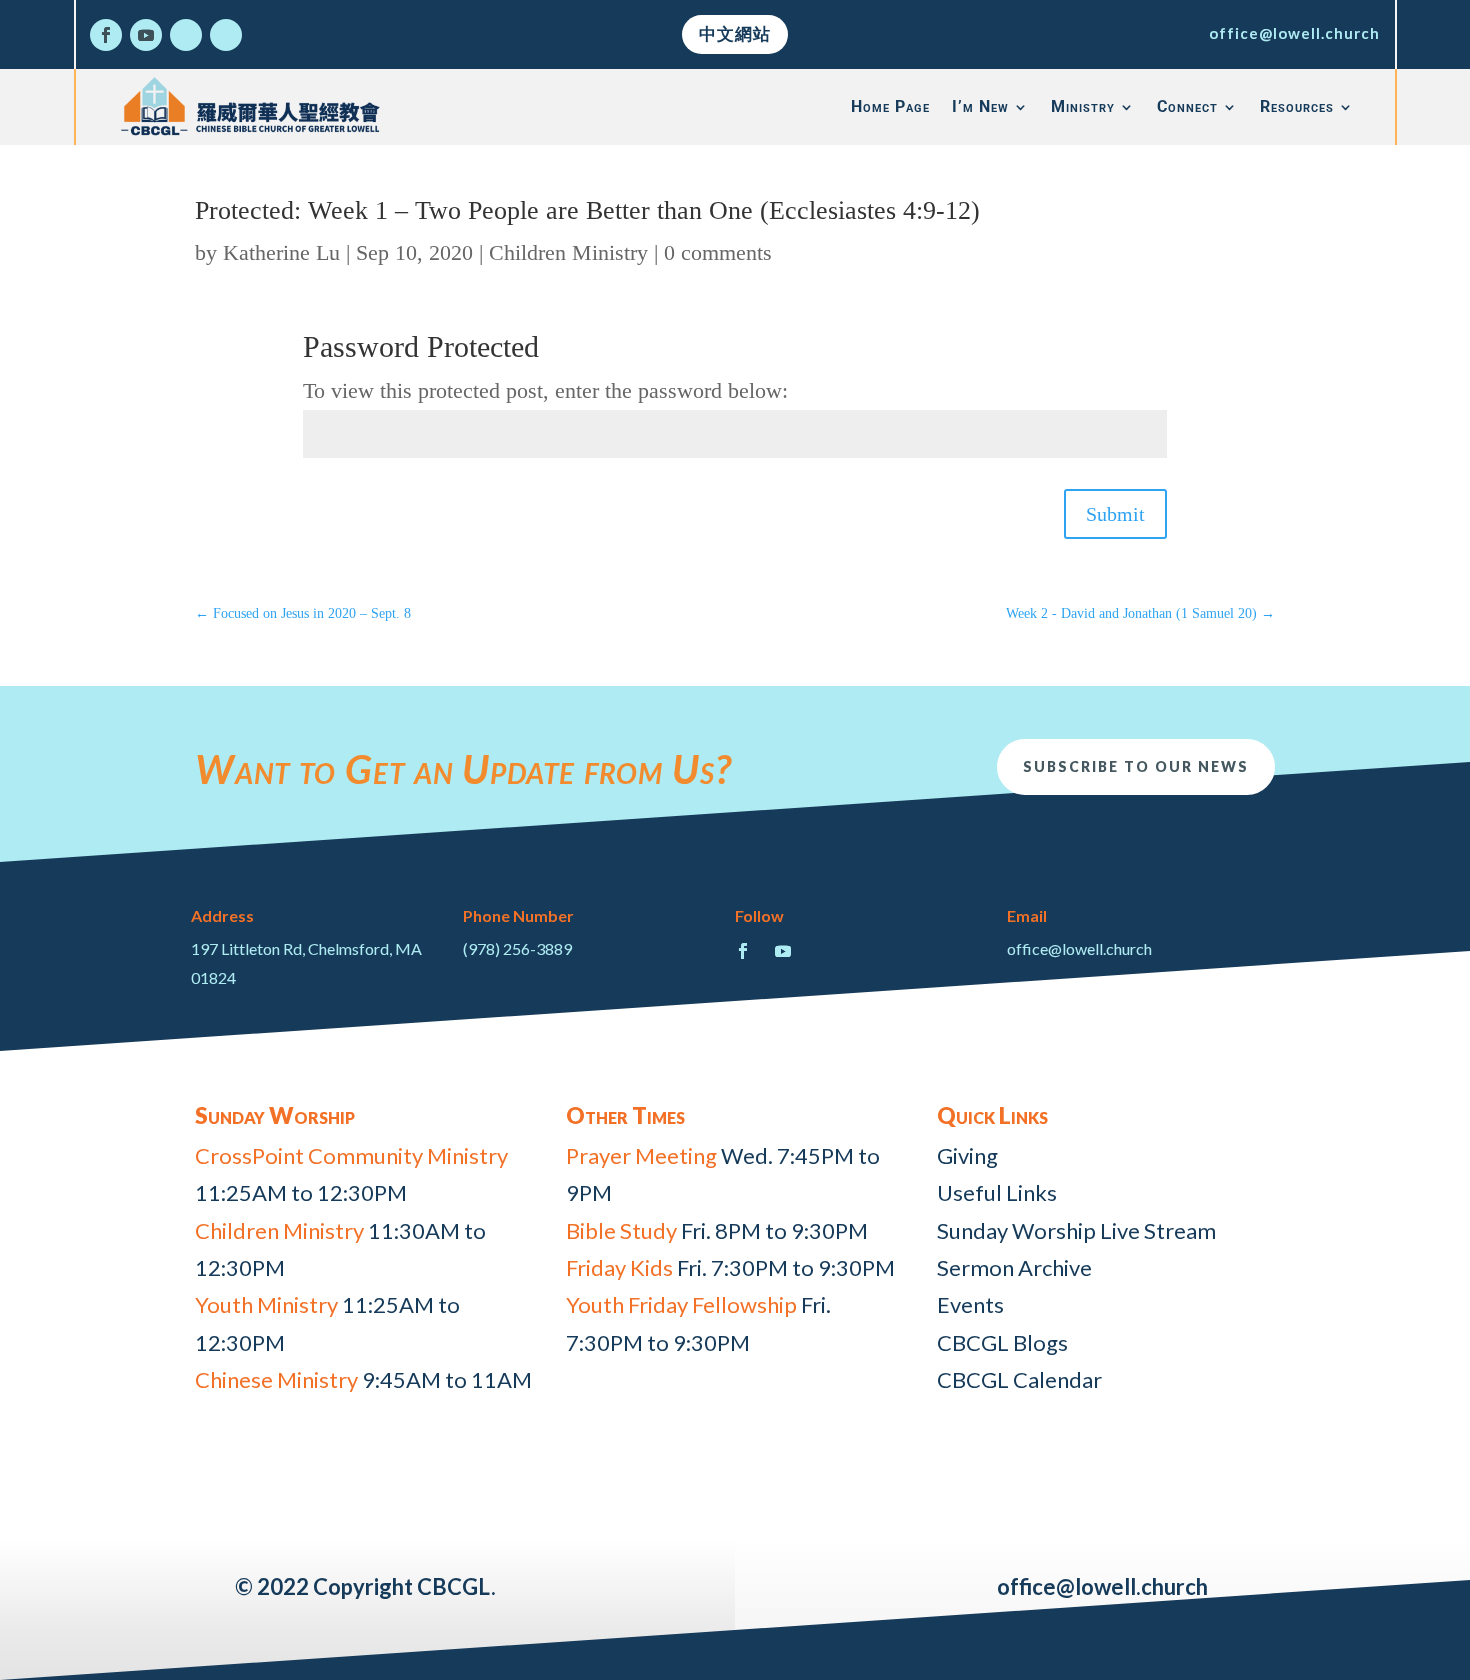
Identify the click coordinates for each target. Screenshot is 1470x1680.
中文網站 (735, 33)
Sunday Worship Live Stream (1076, 1230)
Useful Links (997, 1192)
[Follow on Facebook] (106, 35)
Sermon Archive (1014, 1267)
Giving (967, 1155)
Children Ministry (568, 252)
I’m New (980, 106)
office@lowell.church (1294, 33)
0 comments (718, 252)
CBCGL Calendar (1019, 1379)
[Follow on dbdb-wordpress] (186, 35)
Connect (1187, 106)
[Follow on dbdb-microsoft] (226, 35)
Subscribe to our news (1136, 766)
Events (970, 1304)
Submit (1115, 514)
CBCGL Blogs (1002, 1342)
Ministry (1083, 106)
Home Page (890, 106)
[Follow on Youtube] (146, 35)
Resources (1297, 106)
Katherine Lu (281, 252)
